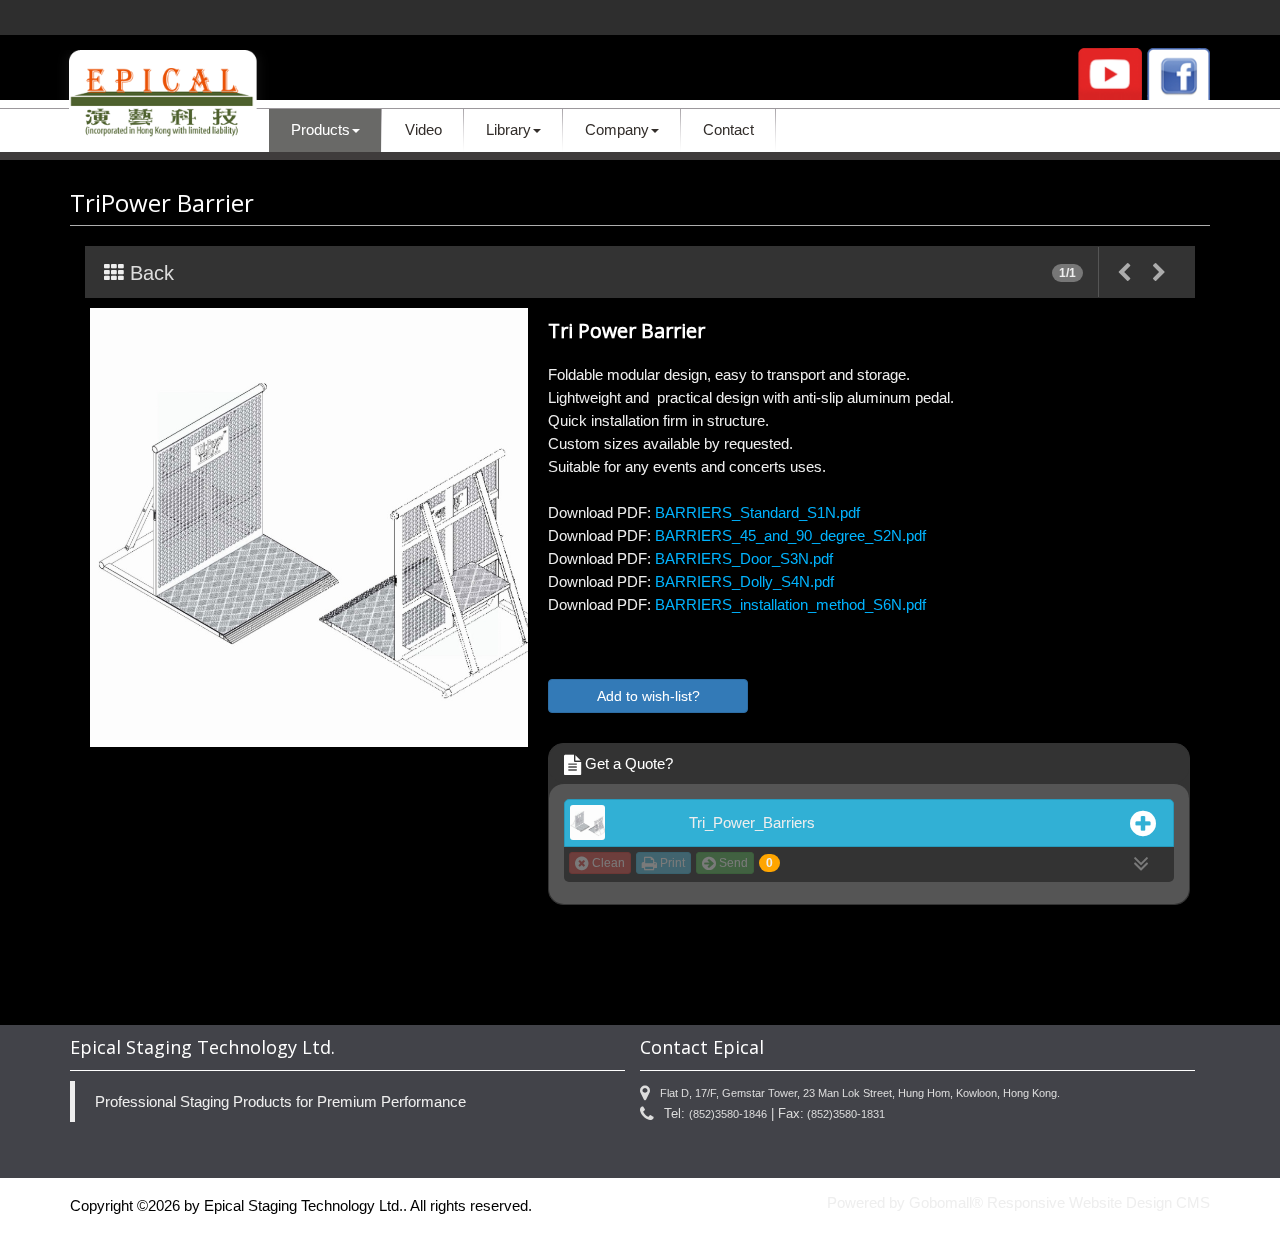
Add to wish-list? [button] (648, 696)
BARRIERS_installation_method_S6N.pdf (790, 604)
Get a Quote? (627, 763)
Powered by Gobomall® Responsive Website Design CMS (1018, 1202)
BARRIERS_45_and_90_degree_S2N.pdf (790, 535)
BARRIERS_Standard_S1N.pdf (757, 512)
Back (149, 273)
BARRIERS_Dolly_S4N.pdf (744, 581)
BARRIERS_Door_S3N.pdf (744, 558)
